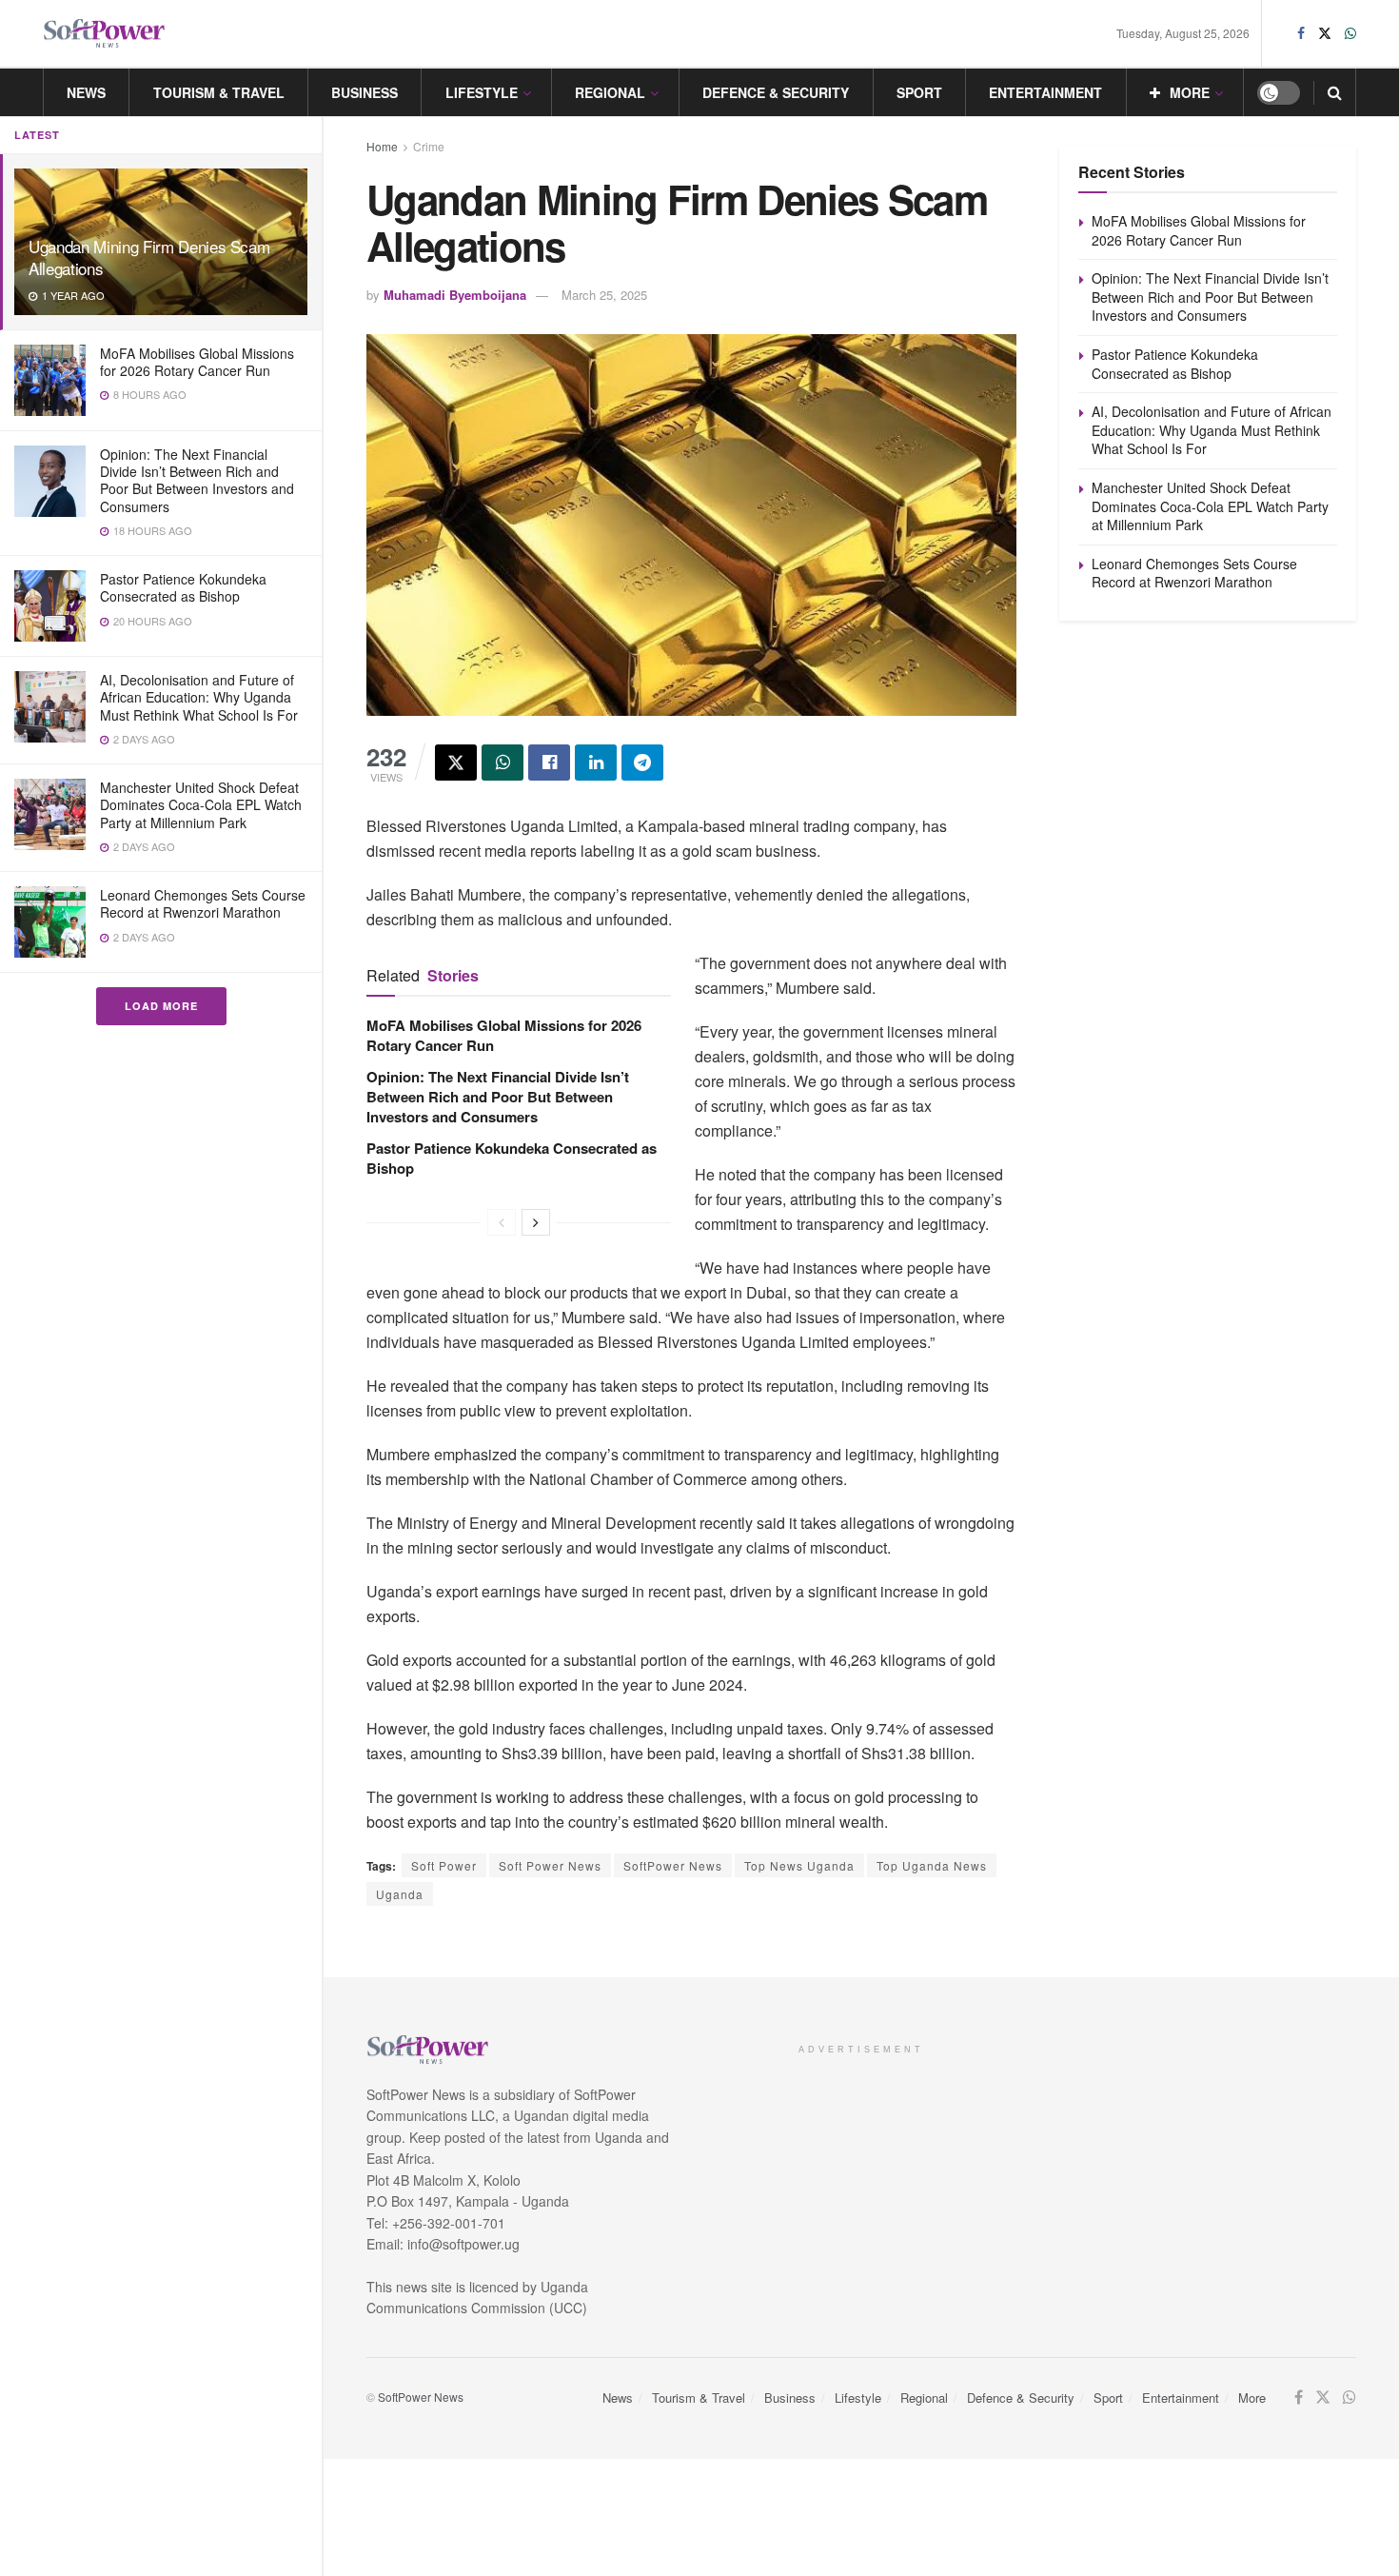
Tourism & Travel (219, 92)
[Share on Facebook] (549, 763)
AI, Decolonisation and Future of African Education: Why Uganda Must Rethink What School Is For (199, 697)
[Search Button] (1335, 92)
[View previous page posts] (502, 1222)
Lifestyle (482, 92)
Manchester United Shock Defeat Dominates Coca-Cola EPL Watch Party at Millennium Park (201, 804)
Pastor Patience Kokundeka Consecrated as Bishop (183, 587)
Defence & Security (776, 92)
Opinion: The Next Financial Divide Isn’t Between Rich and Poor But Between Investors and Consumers (197, 480)
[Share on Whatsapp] (502, 763)
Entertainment (1045, 92)
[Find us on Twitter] (1325, 33)
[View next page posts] (536, 1222)
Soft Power (444, 1865)
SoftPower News (673, 1865)
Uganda (400, 1894)
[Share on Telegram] (642, 763)
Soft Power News (550, 1865)
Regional (610, 92)
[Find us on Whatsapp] (1350, 33)
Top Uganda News (932, 1865)
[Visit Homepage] (105, 34)
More (1190, 92)
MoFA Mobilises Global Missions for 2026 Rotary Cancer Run (197, 362)
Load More (161, 1006)
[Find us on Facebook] (1301, 33)
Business (365, 92)
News (86, 92)
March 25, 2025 (604, 295)
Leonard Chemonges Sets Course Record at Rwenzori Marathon (203, 903)
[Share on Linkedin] (596, 763)
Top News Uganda (799, 1865)
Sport (919, 92)
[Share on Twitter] (456, 763)
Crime (429, 146)
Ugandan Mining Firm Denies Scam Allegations (149, 257)
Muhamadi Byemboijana (455, 295)
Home (382, 146)
